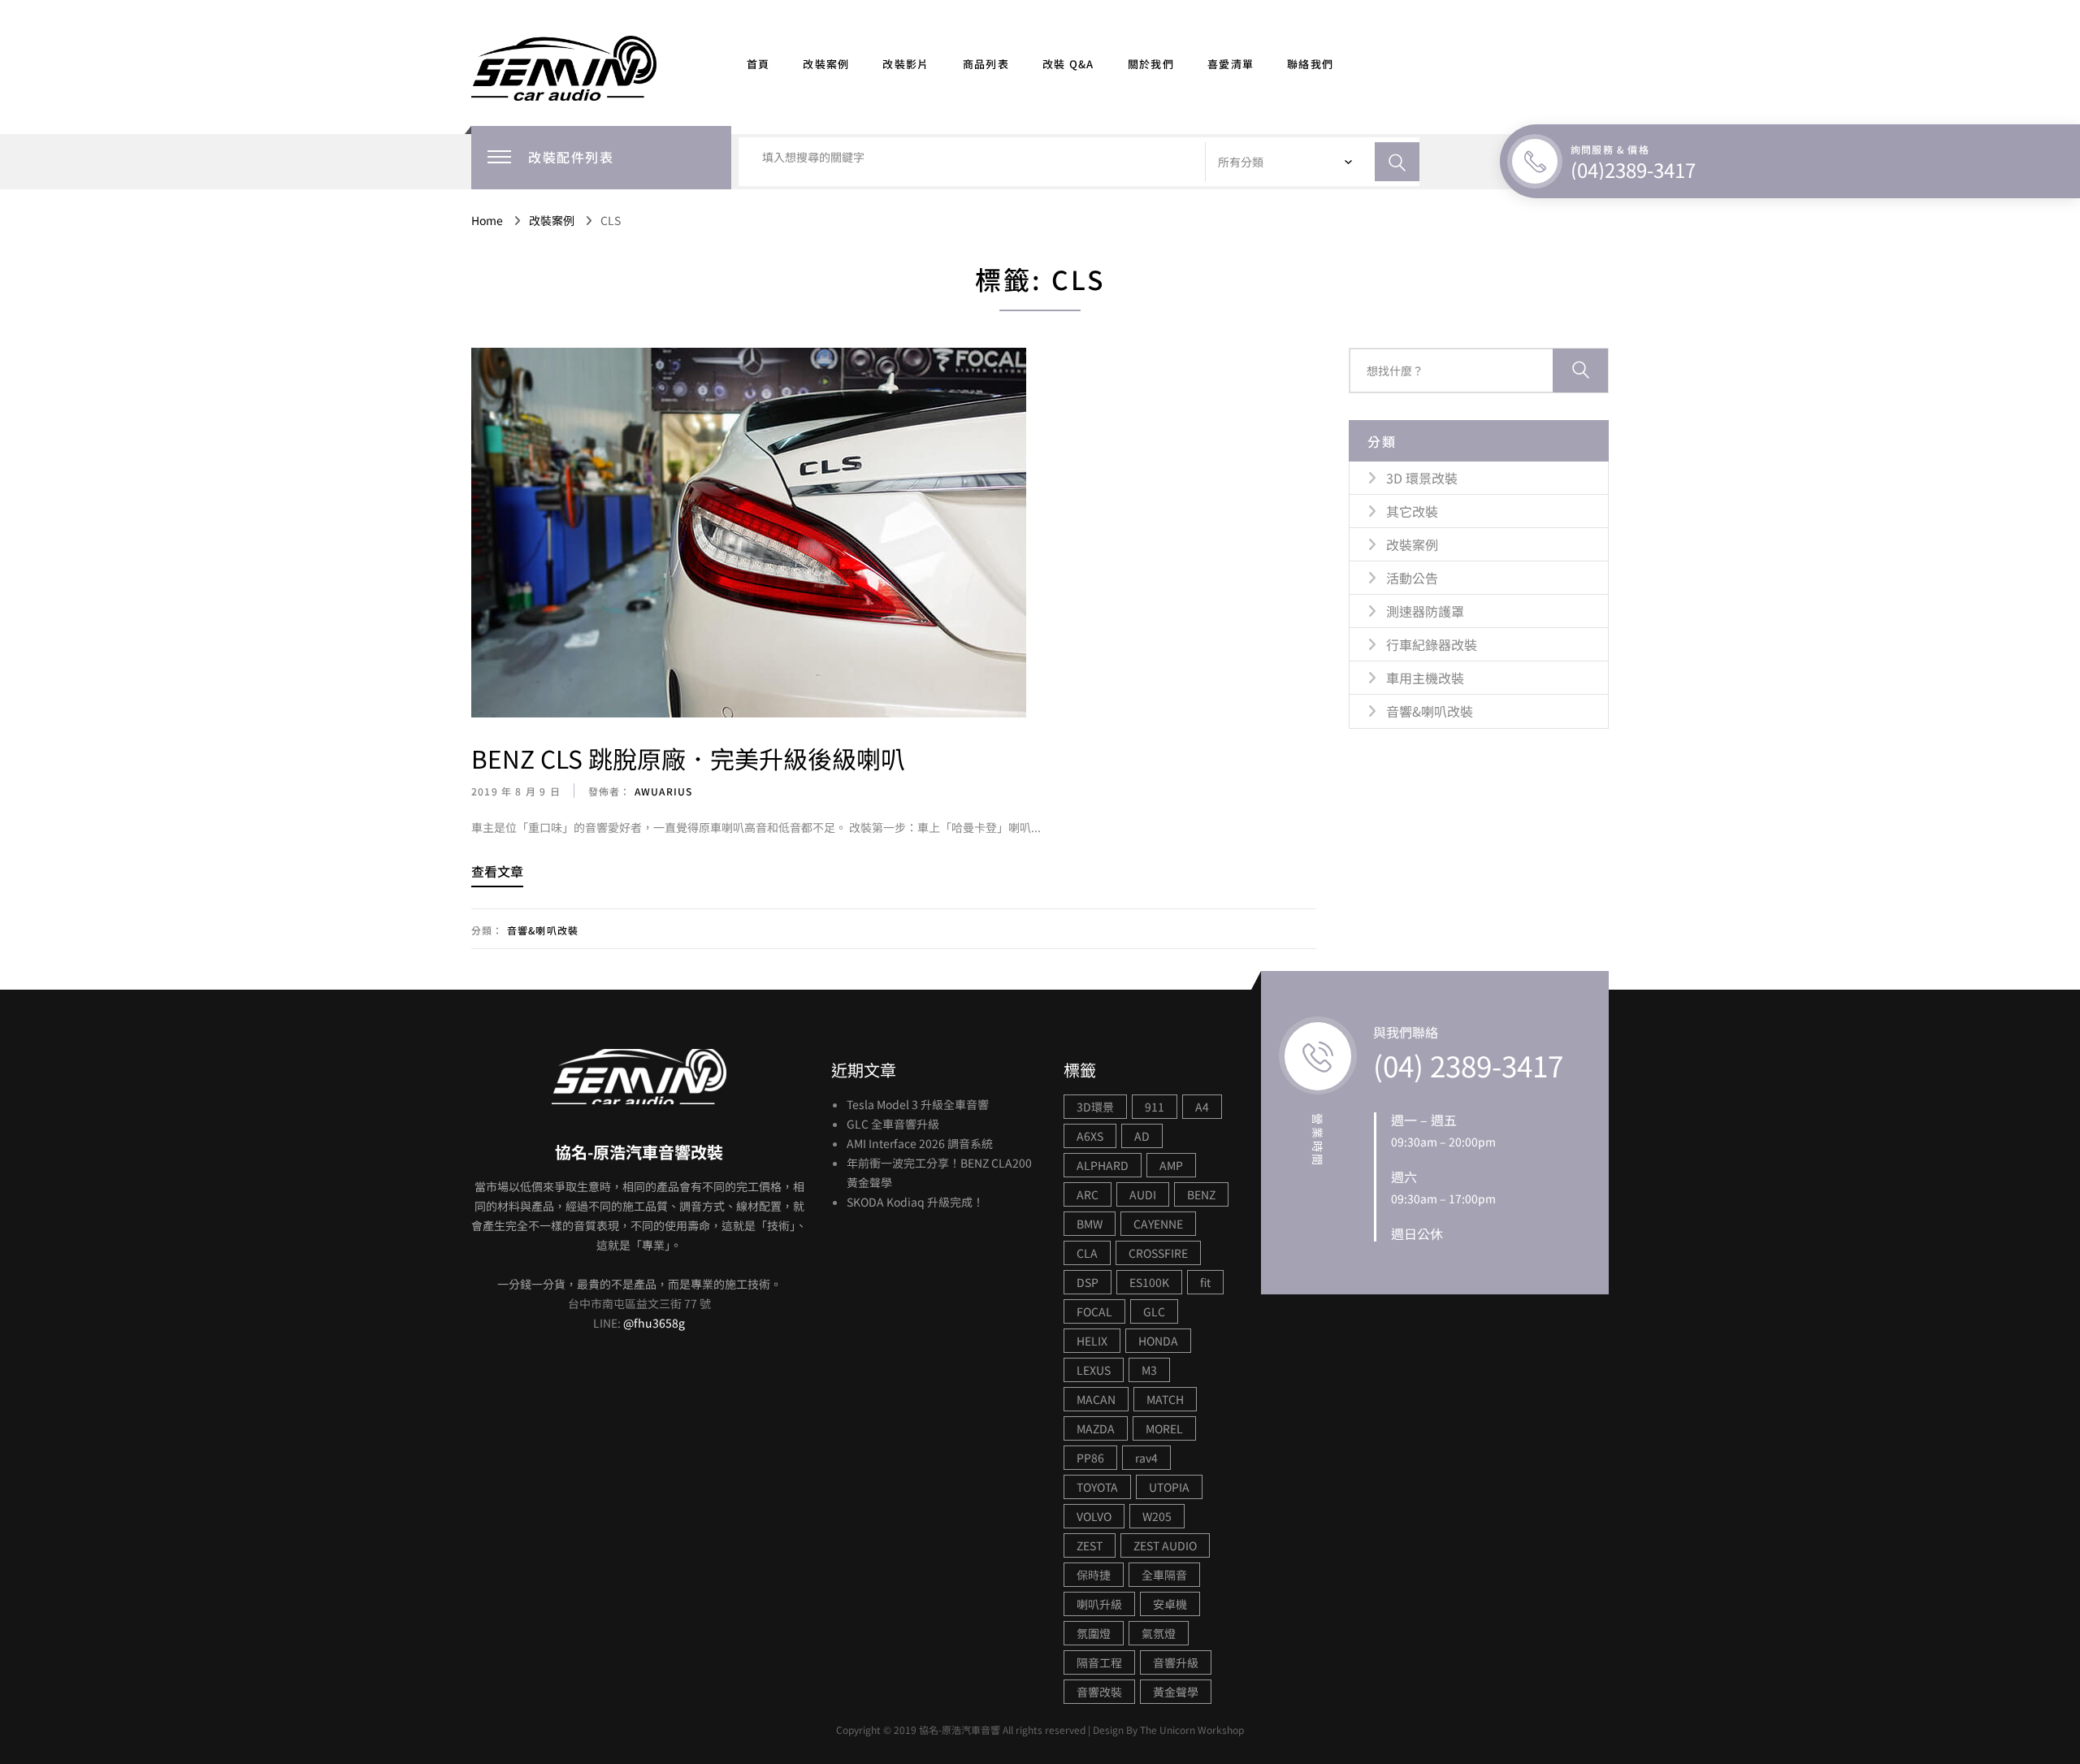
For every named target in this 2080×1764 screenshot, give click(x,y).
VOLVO (1094, 1516)
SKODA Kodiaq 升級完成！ (915, 1202)
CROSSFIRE (1158, 1253)
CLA (1087, 1253)
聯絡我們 (1310, 64)
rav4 (1146, 1458)
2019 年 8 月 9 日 (516, 791)
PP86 (1090, 1458)
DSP (1088, 1282)
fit (1205, 1282)
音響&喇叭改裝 (543, 930)
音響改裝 (1099, 1692)
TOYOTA (1097, 1487)
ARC (1088, 1194)
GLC (1154, 1311)
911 (1155, 1107)
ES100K (1149, 1282)
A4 (1202, 1107)
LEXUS (1094, 1370)
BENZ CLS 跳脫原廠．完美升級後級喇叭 (688, 758)
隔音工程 (1099, 1662)
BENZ (1201, 1194)
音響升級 (1176, 1662)
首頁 (758, 64)
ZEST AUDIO (1165, 1545)
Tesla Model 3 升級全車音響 (918, 1104)
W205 (1157, 1516)
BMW (1090, 1224)
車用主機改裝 (1425, 678)
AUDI (1143, 1194)
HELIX (1092, 1341)
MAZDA (1096, 1428)
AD (1142, 1136)
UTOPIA (1169, 1487)
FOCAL (1094, 1311)
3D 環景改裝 (1422, 478)
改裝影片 (906, 64)
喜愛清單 (1231, 64)
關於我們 (1151, 64)
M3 (1149, 1370)
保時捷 (1094, 1575)
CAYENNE (1158, 1224)
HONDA (1158, 1341)
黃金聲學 (1176, 1692)
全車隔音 (1164, 1575)
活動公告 (1412, 578)
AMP (1171, 1165)
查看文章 (497, 871)
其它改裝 (1412, 511)
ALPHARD (1103, 1165)
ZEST (1090, 1545)
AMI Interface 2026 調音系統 (920, 1143)
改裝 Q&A (1068, 64)
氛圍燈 (1094, 1633)
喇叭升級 (1099, 1604)
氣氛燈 (1159, 1633)
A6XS (1090, 1136)
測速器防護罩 (1425, 611)
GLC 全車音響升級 (893, 1124)
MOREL (1164, 1428)
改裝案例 (826, 64)
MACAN (1096, 1399)
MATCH (1165, 1399)
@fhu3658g (654, 1323)
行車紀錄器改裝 (1432, 644)
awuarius (662, 791)
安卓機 (1170, 1604)
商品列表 (986, 64)
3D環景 (1095, 1107)
